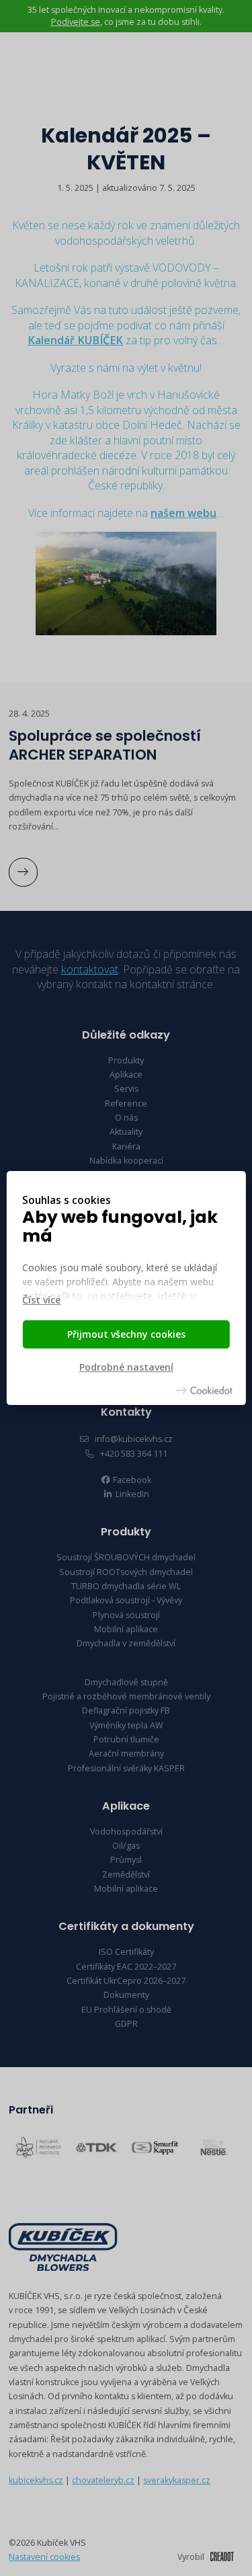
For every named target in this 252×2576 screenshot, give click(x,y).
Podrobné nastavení (126, 1368)
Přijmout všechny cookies (126, 1334)
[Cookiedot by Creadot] (204, 1390)
